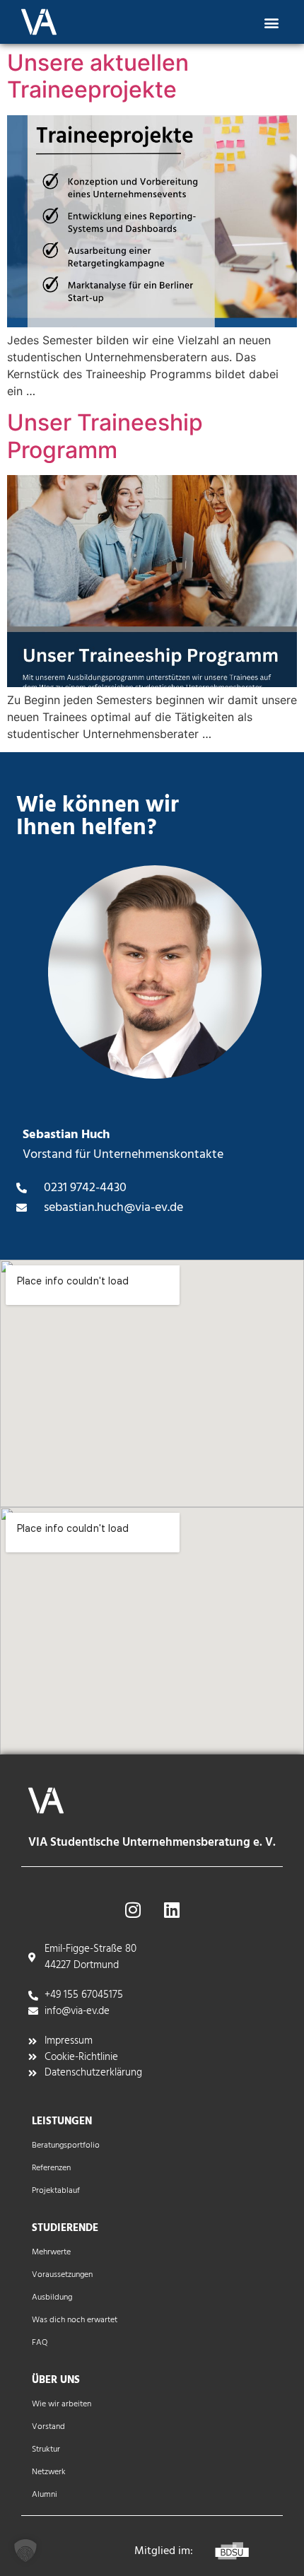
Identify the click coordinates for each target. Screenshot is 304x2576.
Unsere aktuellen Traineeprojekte (98, 76)
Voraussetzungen (62, 2275)
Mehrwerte (51, 2252)
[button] (271, 22)
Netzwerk (49, 2472)
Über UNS (56, 2380)
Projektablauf (56, 2191)
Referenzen (51, 2168)
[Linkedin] (172, 1909)
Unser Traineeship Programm (105, 436)
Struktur (46, 2449)
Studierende (65, 2228)
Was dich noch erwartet (75, 2320)
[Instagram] (133, 1909)
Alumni (45, 2495)
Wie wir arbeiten (62, 2404)
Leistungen (62, 2121)
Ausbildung (52, 2297)
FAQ (40, 2343)
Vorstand (48, 2427)
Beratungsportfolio (66, 2145)
